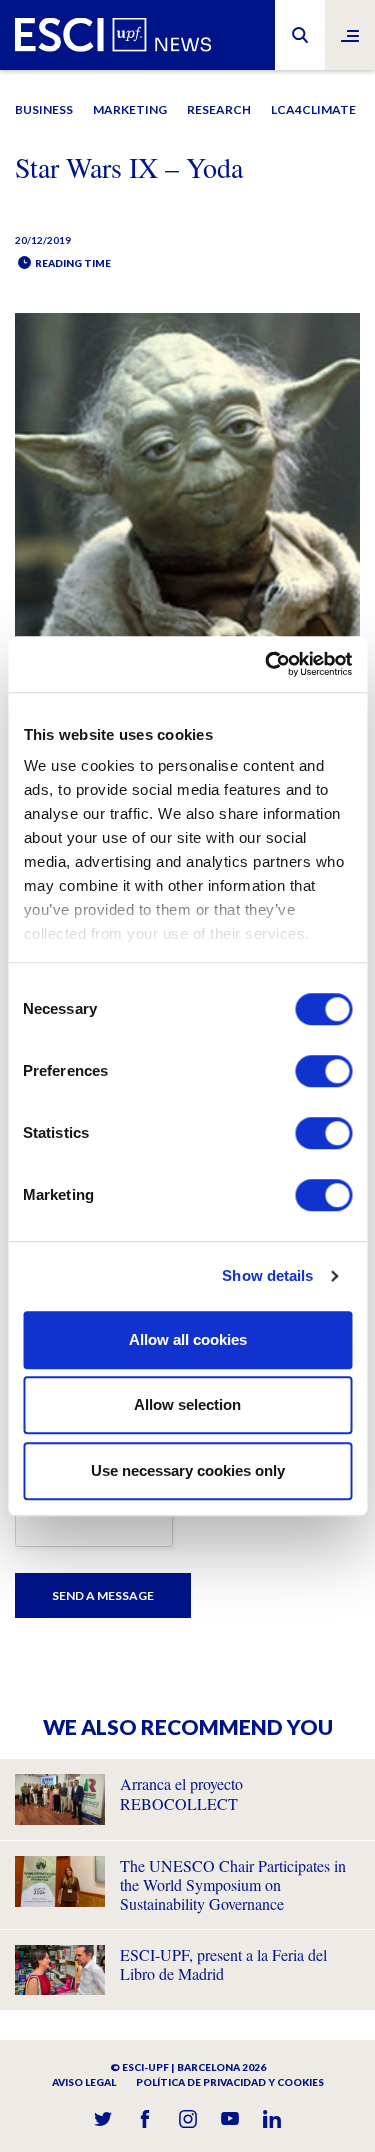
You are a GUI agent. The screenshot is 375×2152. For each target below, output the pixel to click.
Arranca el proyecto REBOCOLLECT (181, 1793)
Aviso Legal (84, 2082)
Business (44, 109)
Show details (267, 1275)
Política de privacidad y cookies (230, 2082)
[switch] (323, 1071)
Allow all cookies (188, 1339)
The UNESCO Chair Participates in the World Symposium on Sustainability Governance (233, 1884)
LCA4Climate (313, 109)
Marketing (130, 109)
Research (219, 109)
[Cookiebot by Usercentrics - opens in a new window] (267, 664)
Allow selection (187, 1404)
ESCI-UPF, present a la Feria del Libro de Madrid (223, 1964)
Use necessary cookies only (188, 1470)
